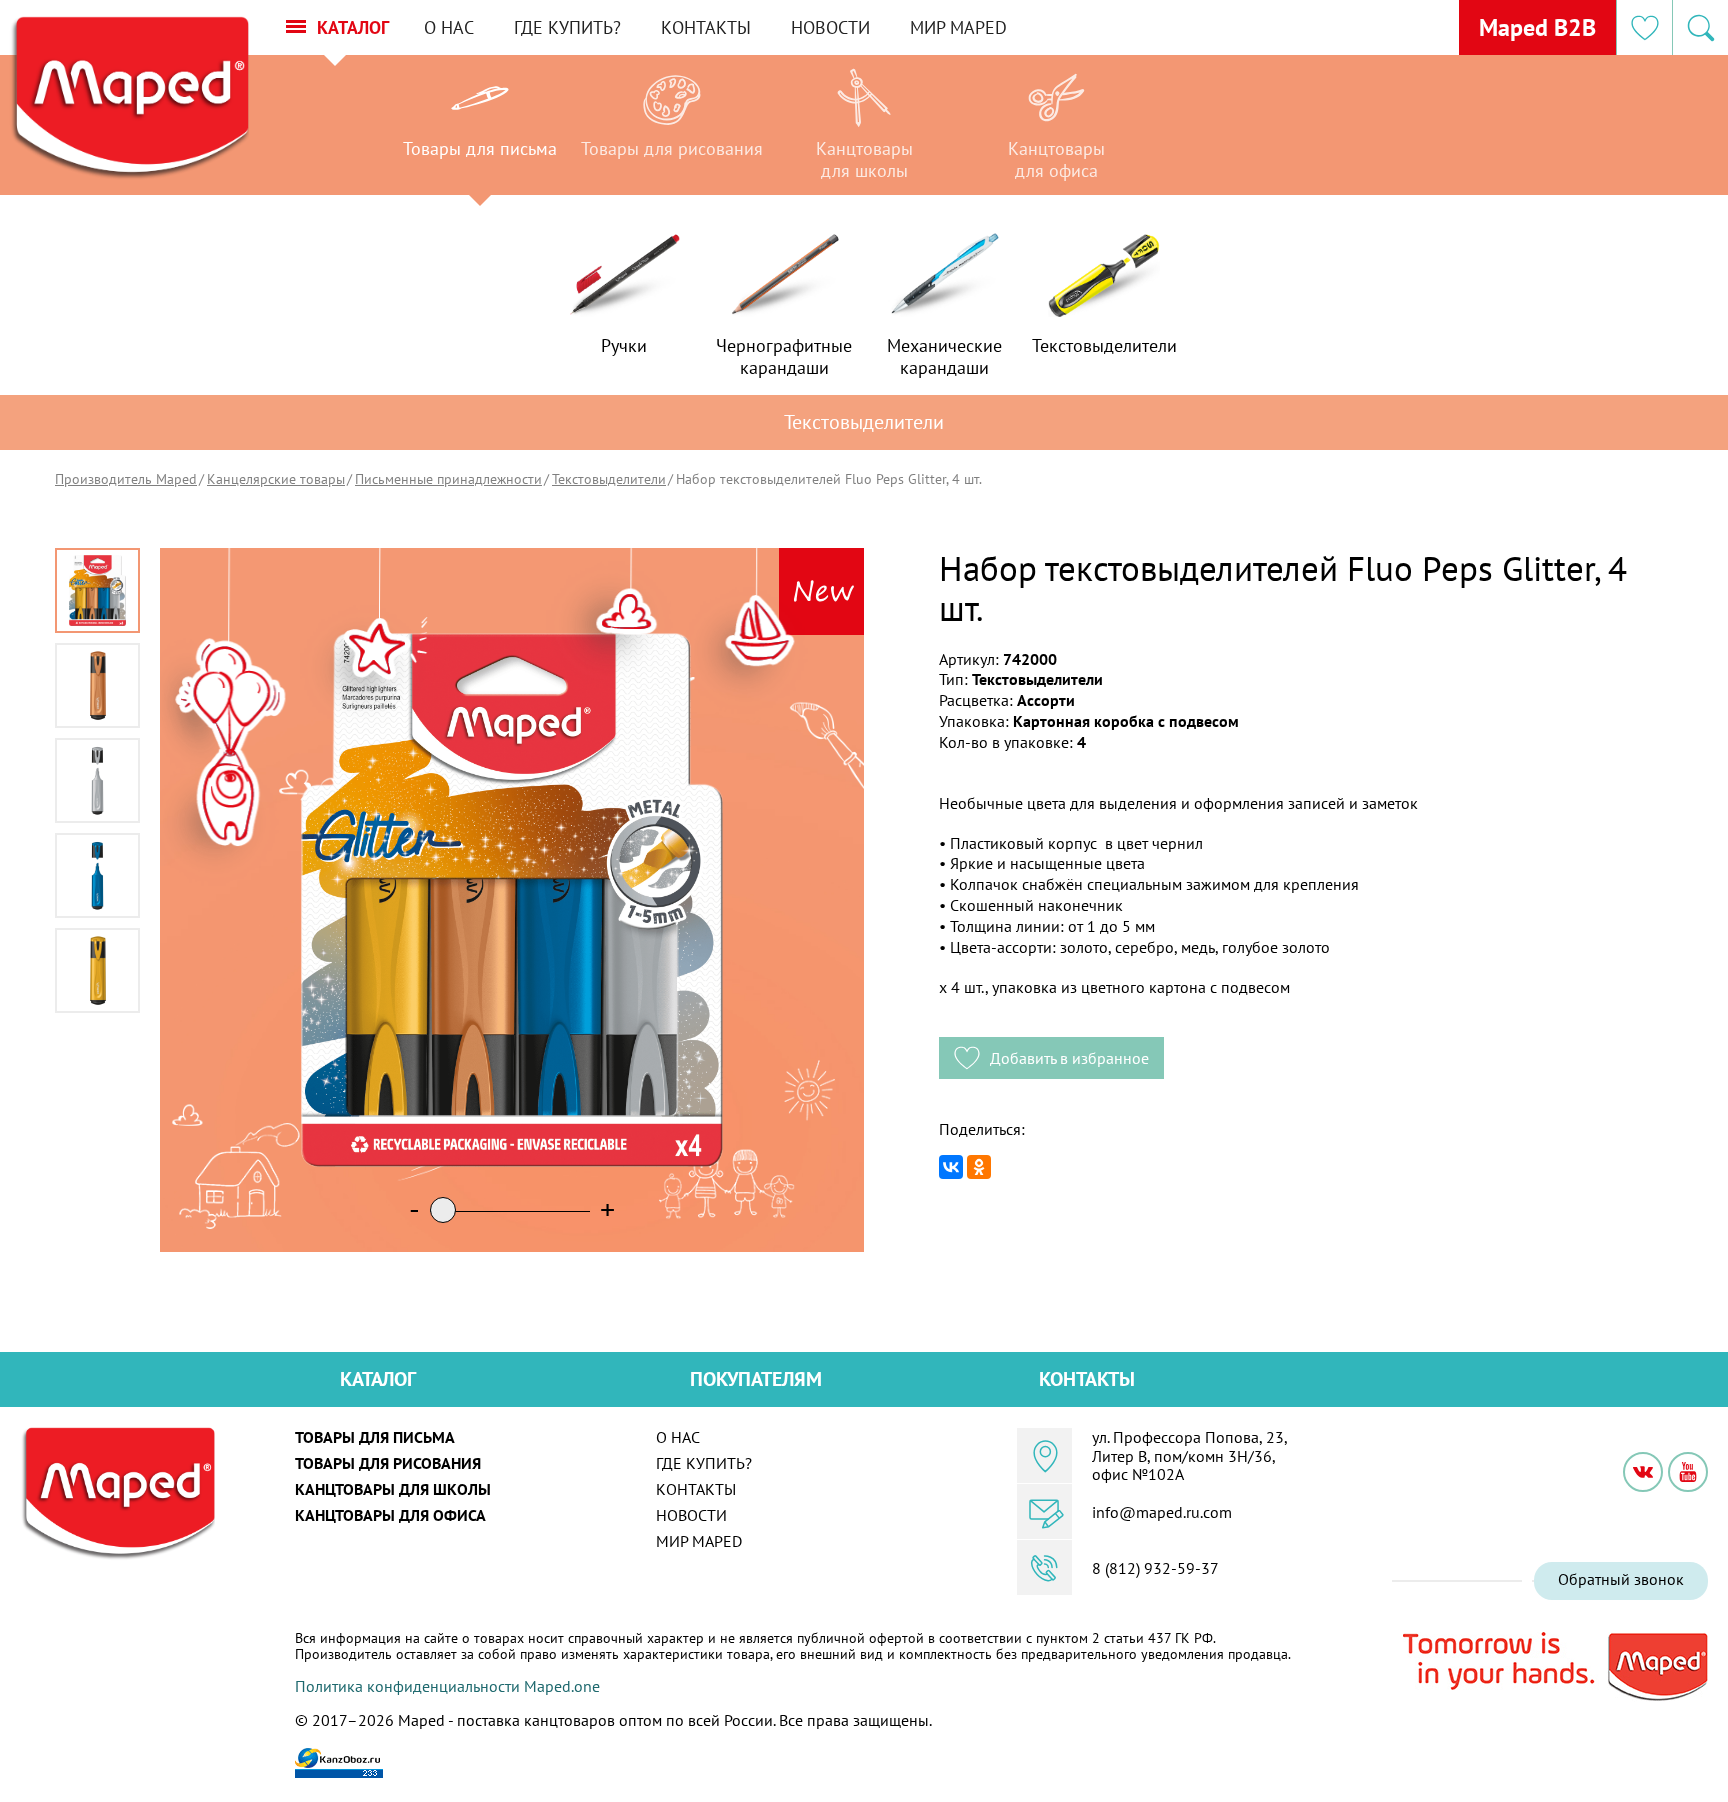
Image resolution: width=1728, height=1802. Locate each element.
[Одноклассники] (979, 1167)
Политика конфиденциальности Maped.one (447, 1686)
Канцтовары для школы (393, 1489)
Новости (830, 27)
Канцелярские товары (276, 479)
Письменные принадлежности (448, 479)
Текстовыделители (609, 479)
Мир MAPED (958, 27)
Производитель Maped (126, 479)
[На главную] (129, 98)
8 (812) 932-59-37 (1155, 1568)
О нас (449, 27)
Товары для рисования (388, 1463)
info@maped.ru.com (1162, 1512)
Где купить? (567, 27)
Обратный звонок (1621, 1579)
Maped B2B (1537, 27)
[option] (480, 130)
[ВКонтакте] (951, 1167)
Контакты (706, 27)
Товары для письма (375, 1437)
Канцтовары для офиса (390, 1515)
